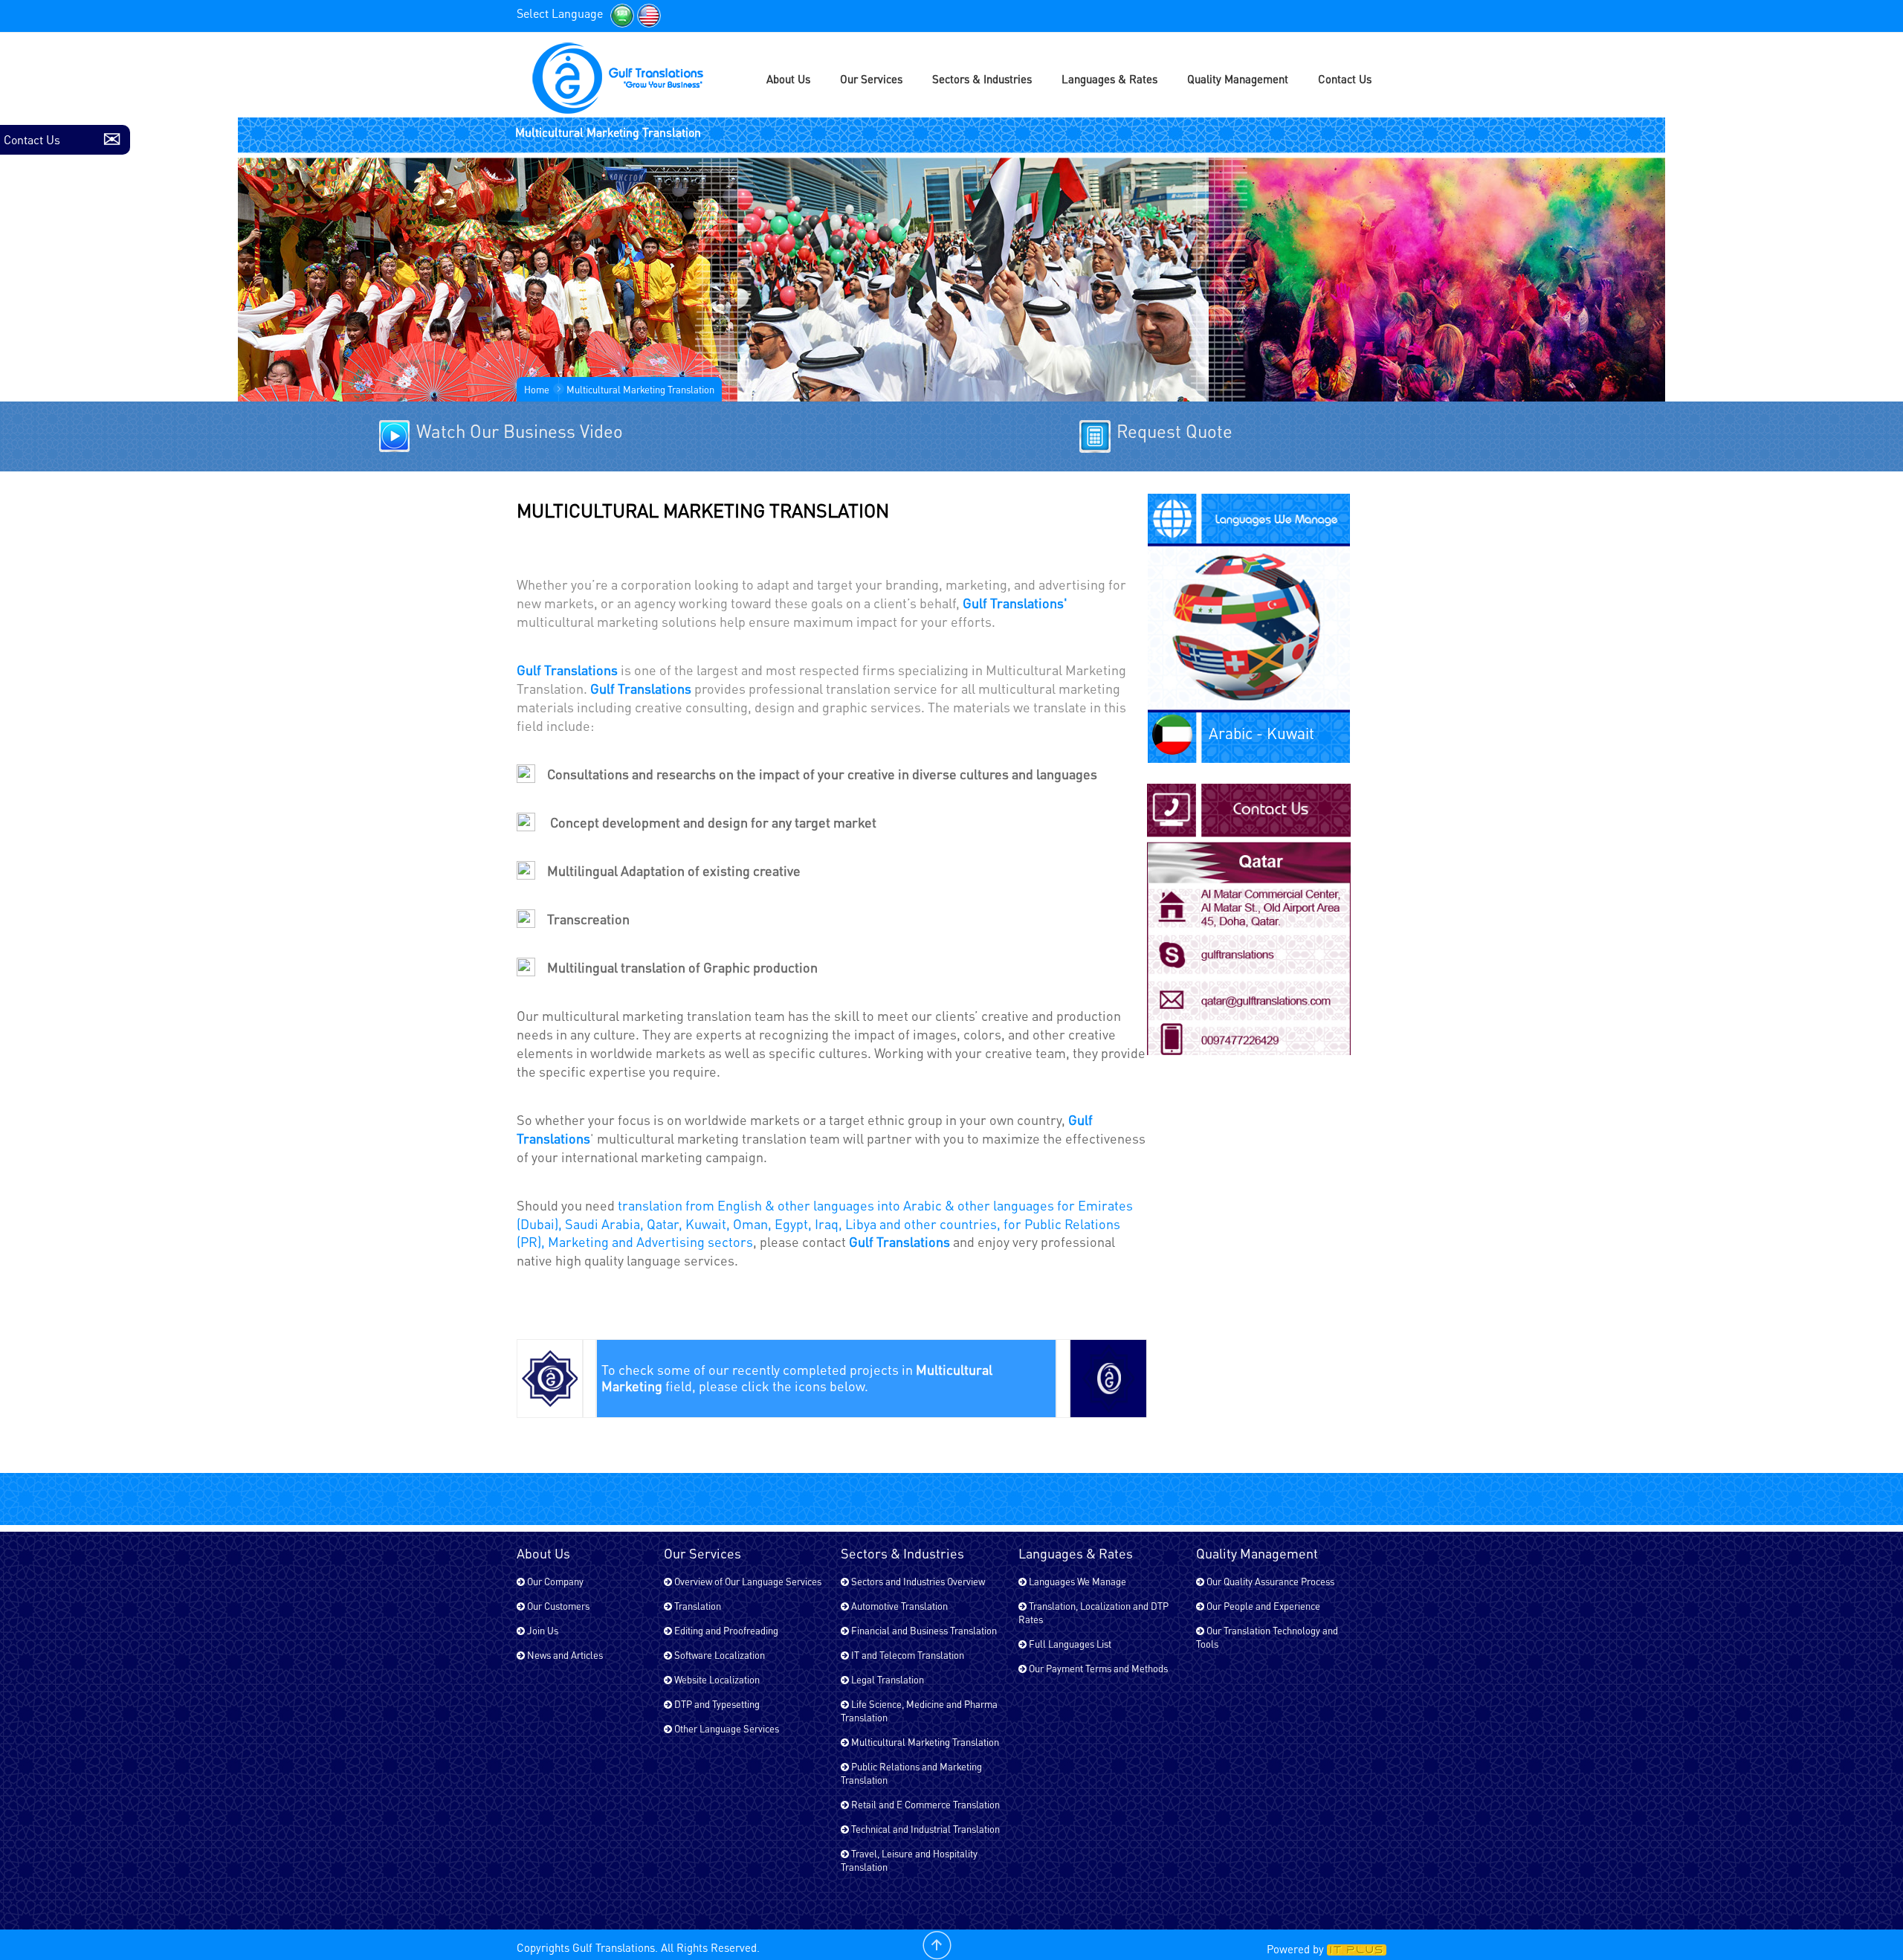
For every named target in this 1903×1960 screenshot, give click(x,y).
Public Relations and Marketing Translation (911, 1773)
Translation (697, 1606)
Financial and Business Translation (923, 1630)
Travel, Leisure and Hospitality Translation (909, 1860)
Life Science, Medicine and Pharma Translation (919, 1711)
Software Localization (718, 1655)
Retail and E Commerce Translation (924, 1804)
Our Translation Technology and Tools (1267, 1637)
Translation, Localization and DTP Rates (1093, 1612)
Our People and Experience (1262, 1606)
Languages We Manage (1076, 1581)
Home (537, 389)
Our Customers (557, 1606)
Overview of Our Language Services (747, 1581)
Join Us (542, 1630)
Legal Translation (886, 1679)
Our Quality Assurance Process (1269, 1581)
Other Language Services (726, 1728)
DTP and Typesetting (716, 1704)
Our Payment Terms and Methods (1097, 1668)
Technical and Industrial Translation (924, 1829)
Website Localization (716, 1679)
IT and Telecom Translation (907, 1655)
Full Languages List (1069, 1644)
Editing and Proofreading (725, 1630)
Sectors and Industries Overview (917, 1581)
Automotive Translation (898, 1606)
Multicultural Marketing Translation (924, 1742)
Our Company (554, 1581)
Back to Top (937, 1945)
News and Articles (564, 1655)
